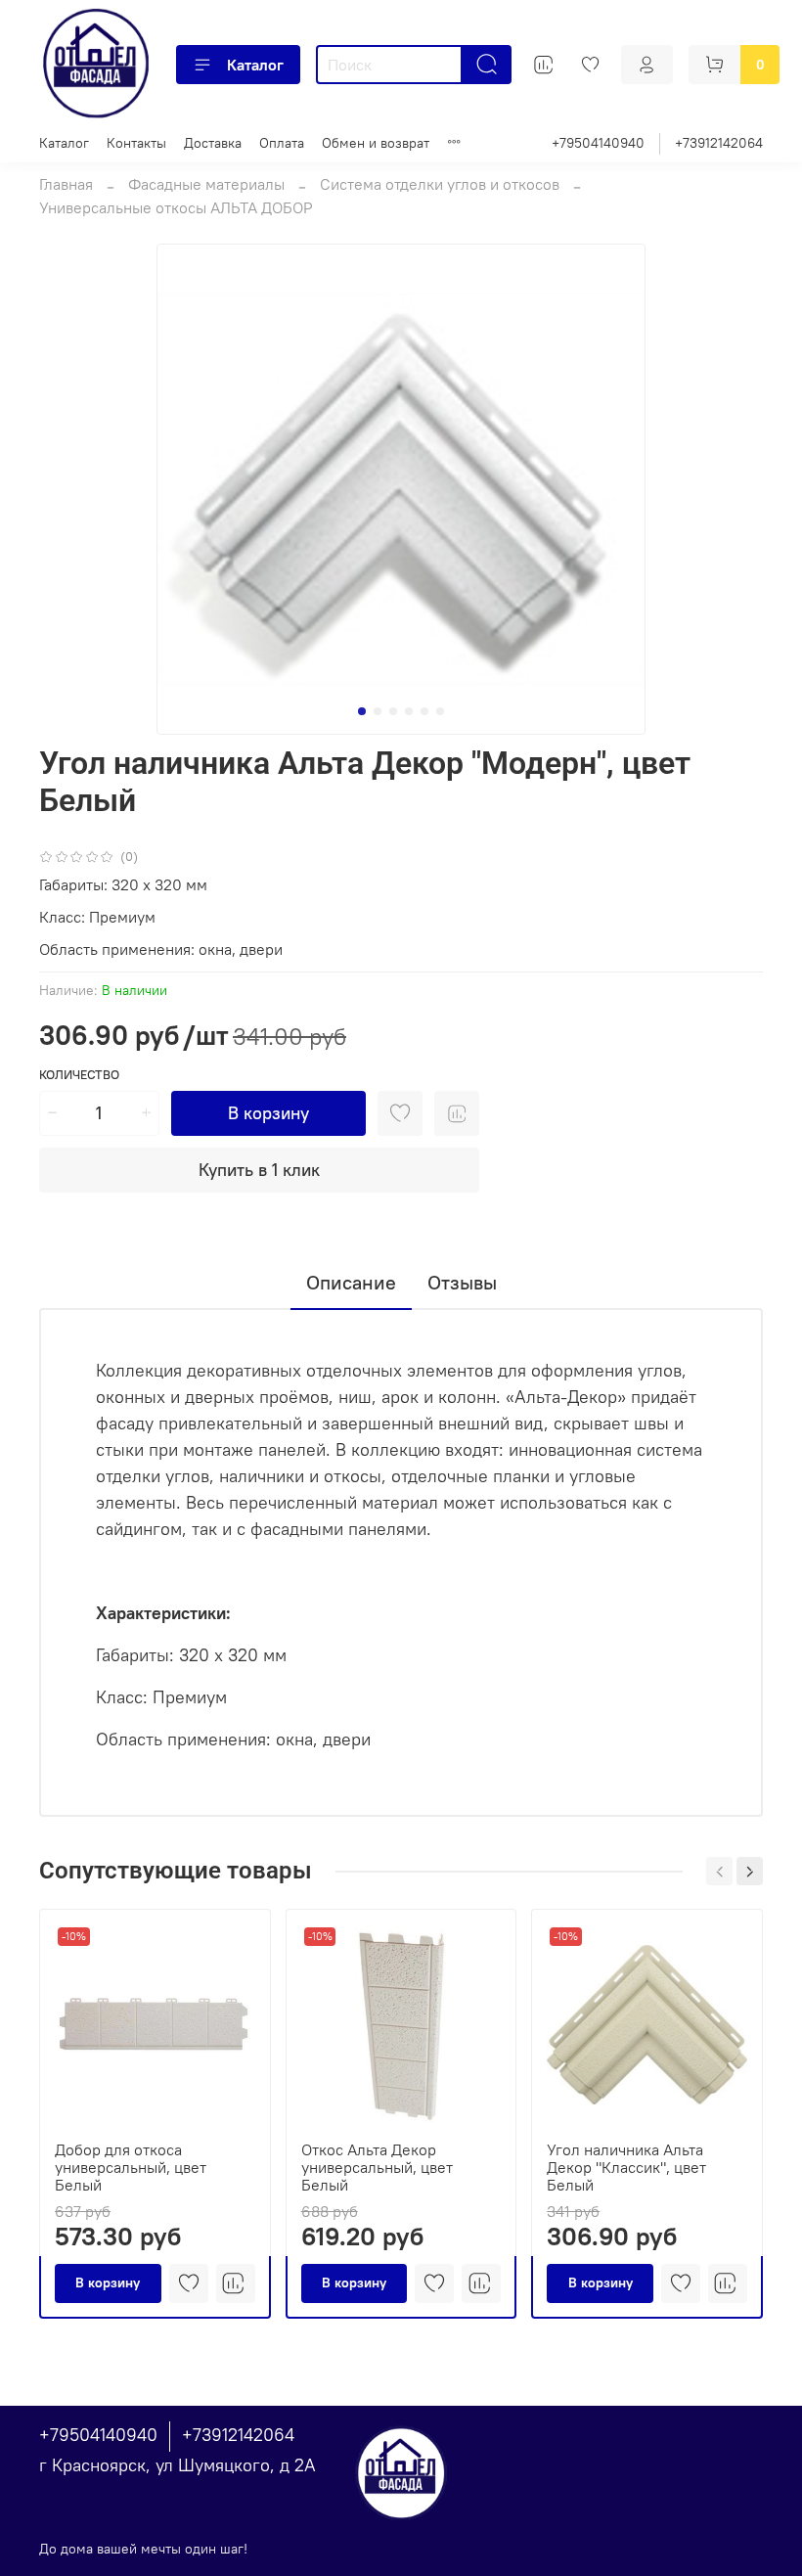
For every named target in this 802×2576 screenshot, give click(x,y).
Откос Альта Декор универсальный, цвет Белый (377, 2167)
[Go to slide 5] (424, 711)
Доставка (213, 143)
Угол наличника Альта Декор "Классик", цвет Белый (626, 2167)
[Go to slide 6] (440, 711)
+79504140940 (598, 143)
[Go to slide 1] (362, 711)
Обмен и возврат (376, 143)
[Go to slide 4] (409, 711)
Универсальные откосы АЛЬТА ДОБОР (176, 207)
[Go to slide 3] (393, 711)
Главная (66, 184)
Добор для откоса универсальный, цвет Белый (131, 2167)
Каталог (255, 65)
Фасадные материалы (206, 184)
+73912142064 (719, 143)
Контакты (136, 143)
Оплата (282, 143)
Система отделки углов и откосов (440, 184)
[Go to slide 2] (378, 711)
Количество (79, 1075)
